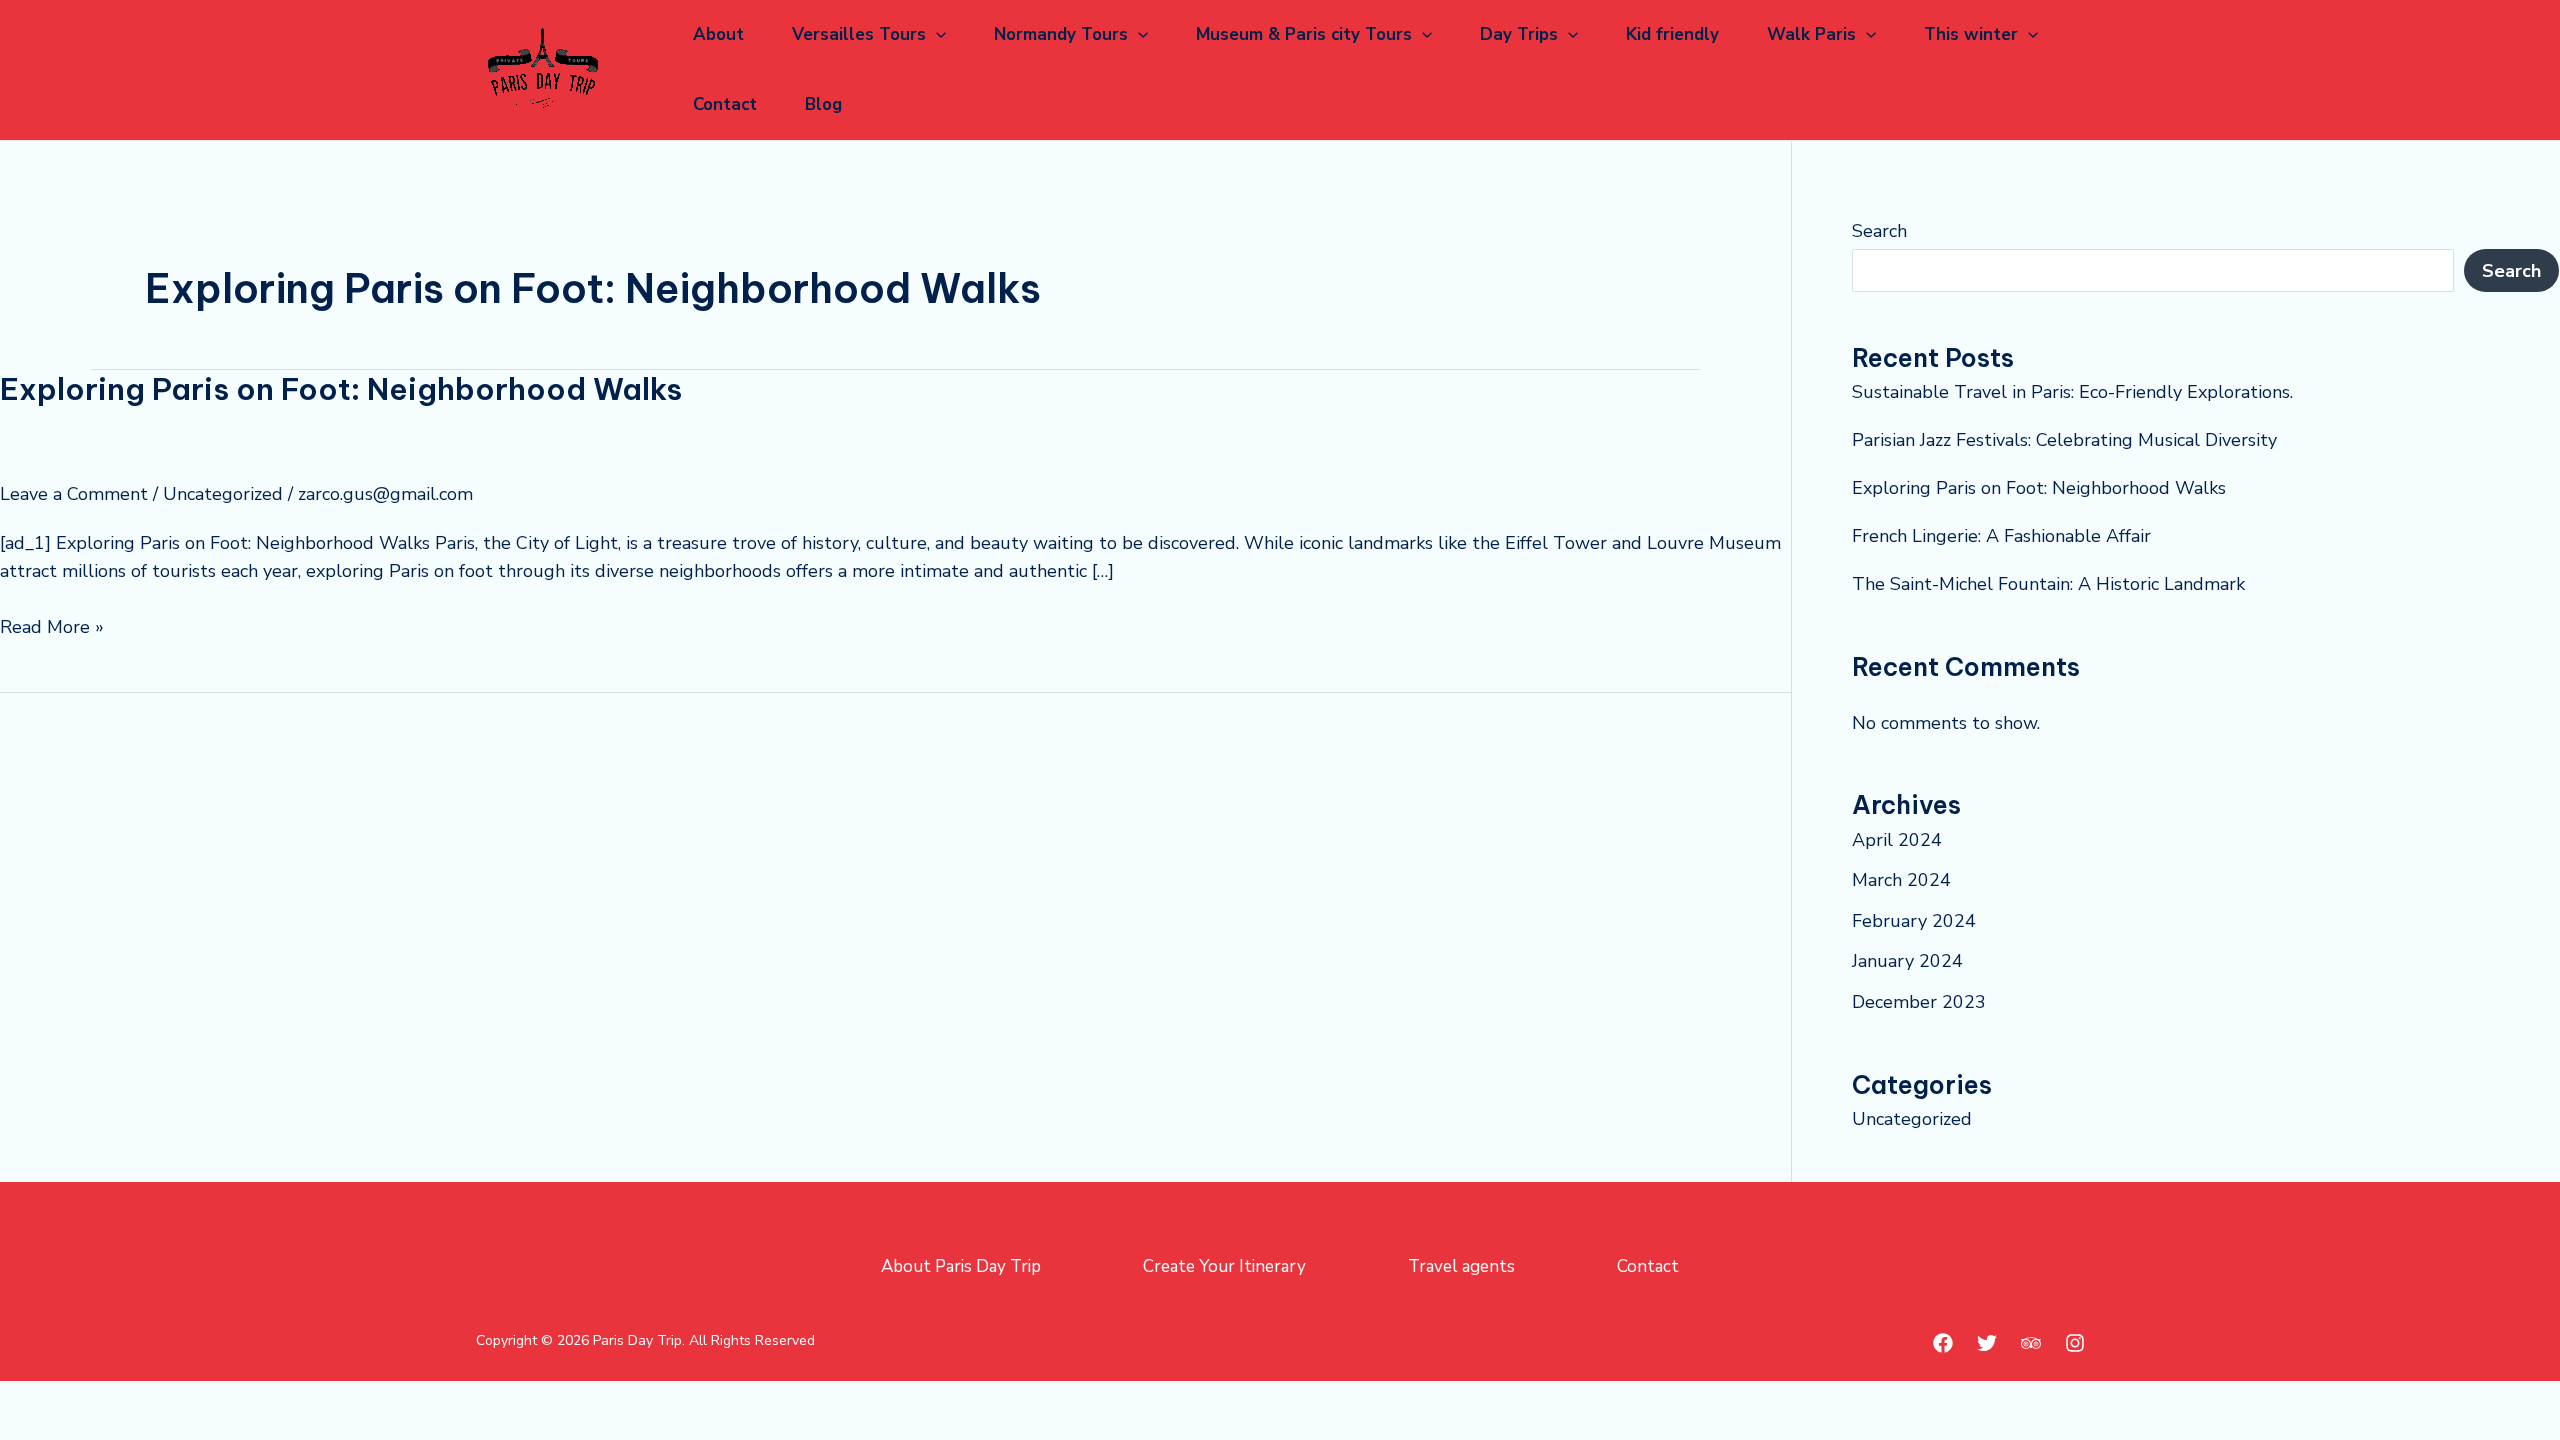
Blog (823, 104)
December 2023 (1919, 1002)
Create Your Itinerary (1224, 1266)
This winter (1971, 34)
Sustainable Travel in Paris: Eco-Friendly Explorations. (2072, 392)
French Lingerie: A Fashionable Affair (2001, 536)
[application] (936, 35)
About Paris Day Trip (961, 1266)
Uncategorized (223, 494)
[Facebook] (1943, 1343)
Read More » (52, 626)
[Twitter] (1987, 1343)
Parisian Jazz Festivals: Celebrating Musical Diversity (2064, 440)
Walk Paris (1811, 34)
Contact (725, 104)
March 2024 (1901, 880)
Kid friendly (1672, 34)
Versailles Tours (859, 34)
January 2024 (1907, 961)
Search (1879, 231)
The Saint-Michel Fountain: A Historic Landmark (2048, 584)
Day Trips (1519, 34)
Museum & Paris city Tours (1304, 34)
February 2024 (1914, 921)
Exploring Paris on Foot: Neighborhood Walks (341, 389)
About (718, 34)
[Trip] (2031, 1343)
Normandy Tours (1061, 34)
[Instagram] (2075, 1343)
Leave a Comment (74, 494)
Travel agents (1461, 1266)
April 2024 (1897, 840)
